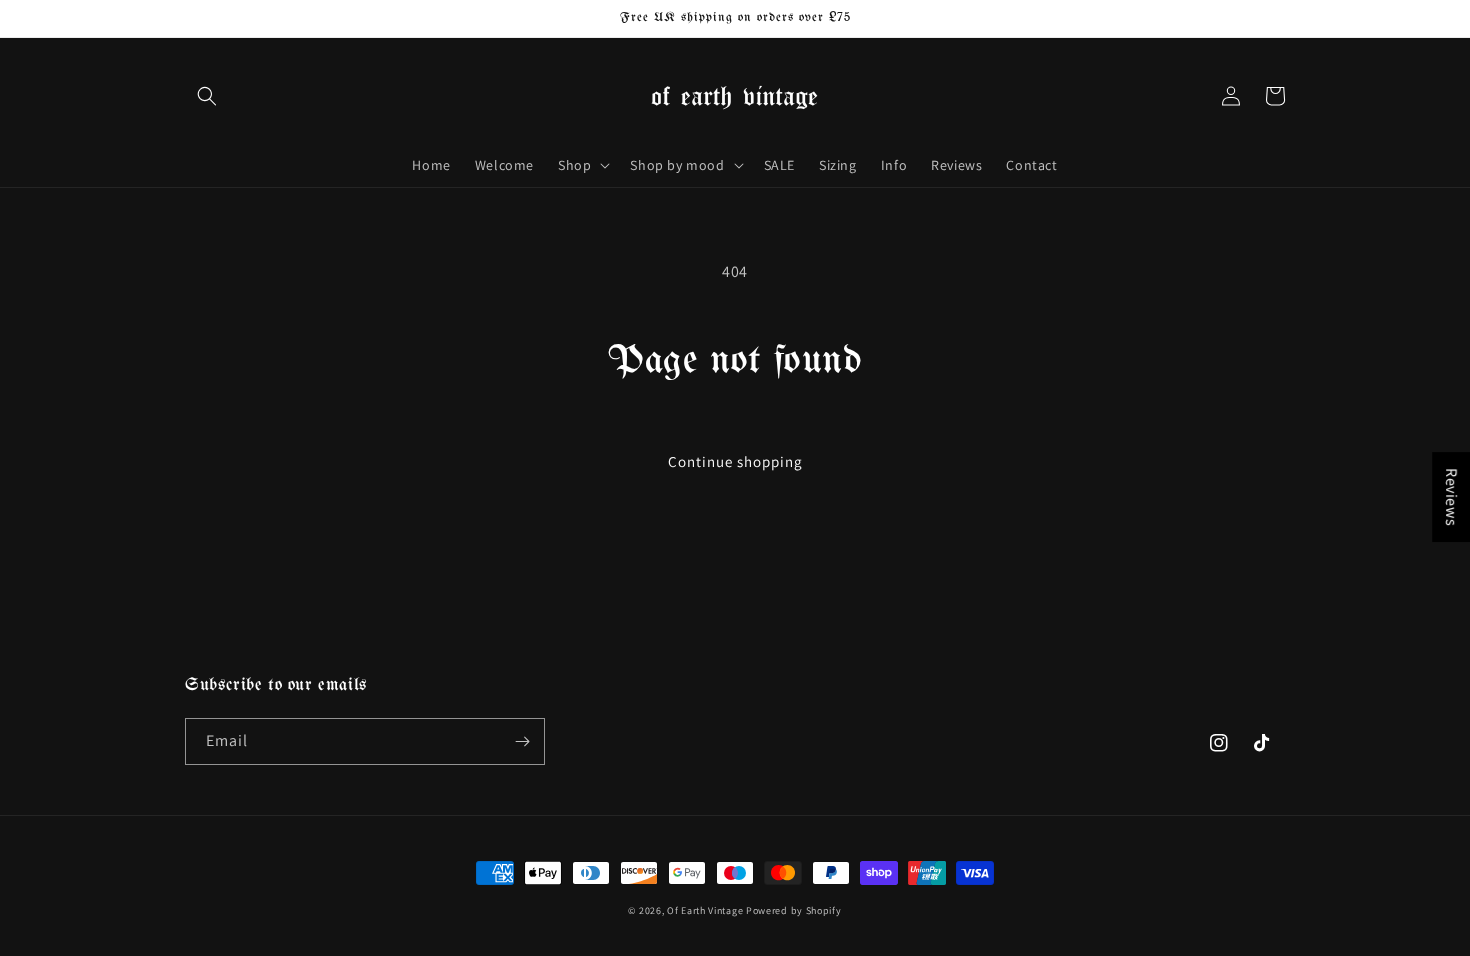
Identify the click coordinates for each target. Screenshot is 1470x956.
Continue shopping (735, 461)
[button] (207, 96)
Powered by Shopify (794, 910)
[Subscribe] (522, 741)
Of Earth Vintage (705, 910)
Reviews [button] (1451, 497)
